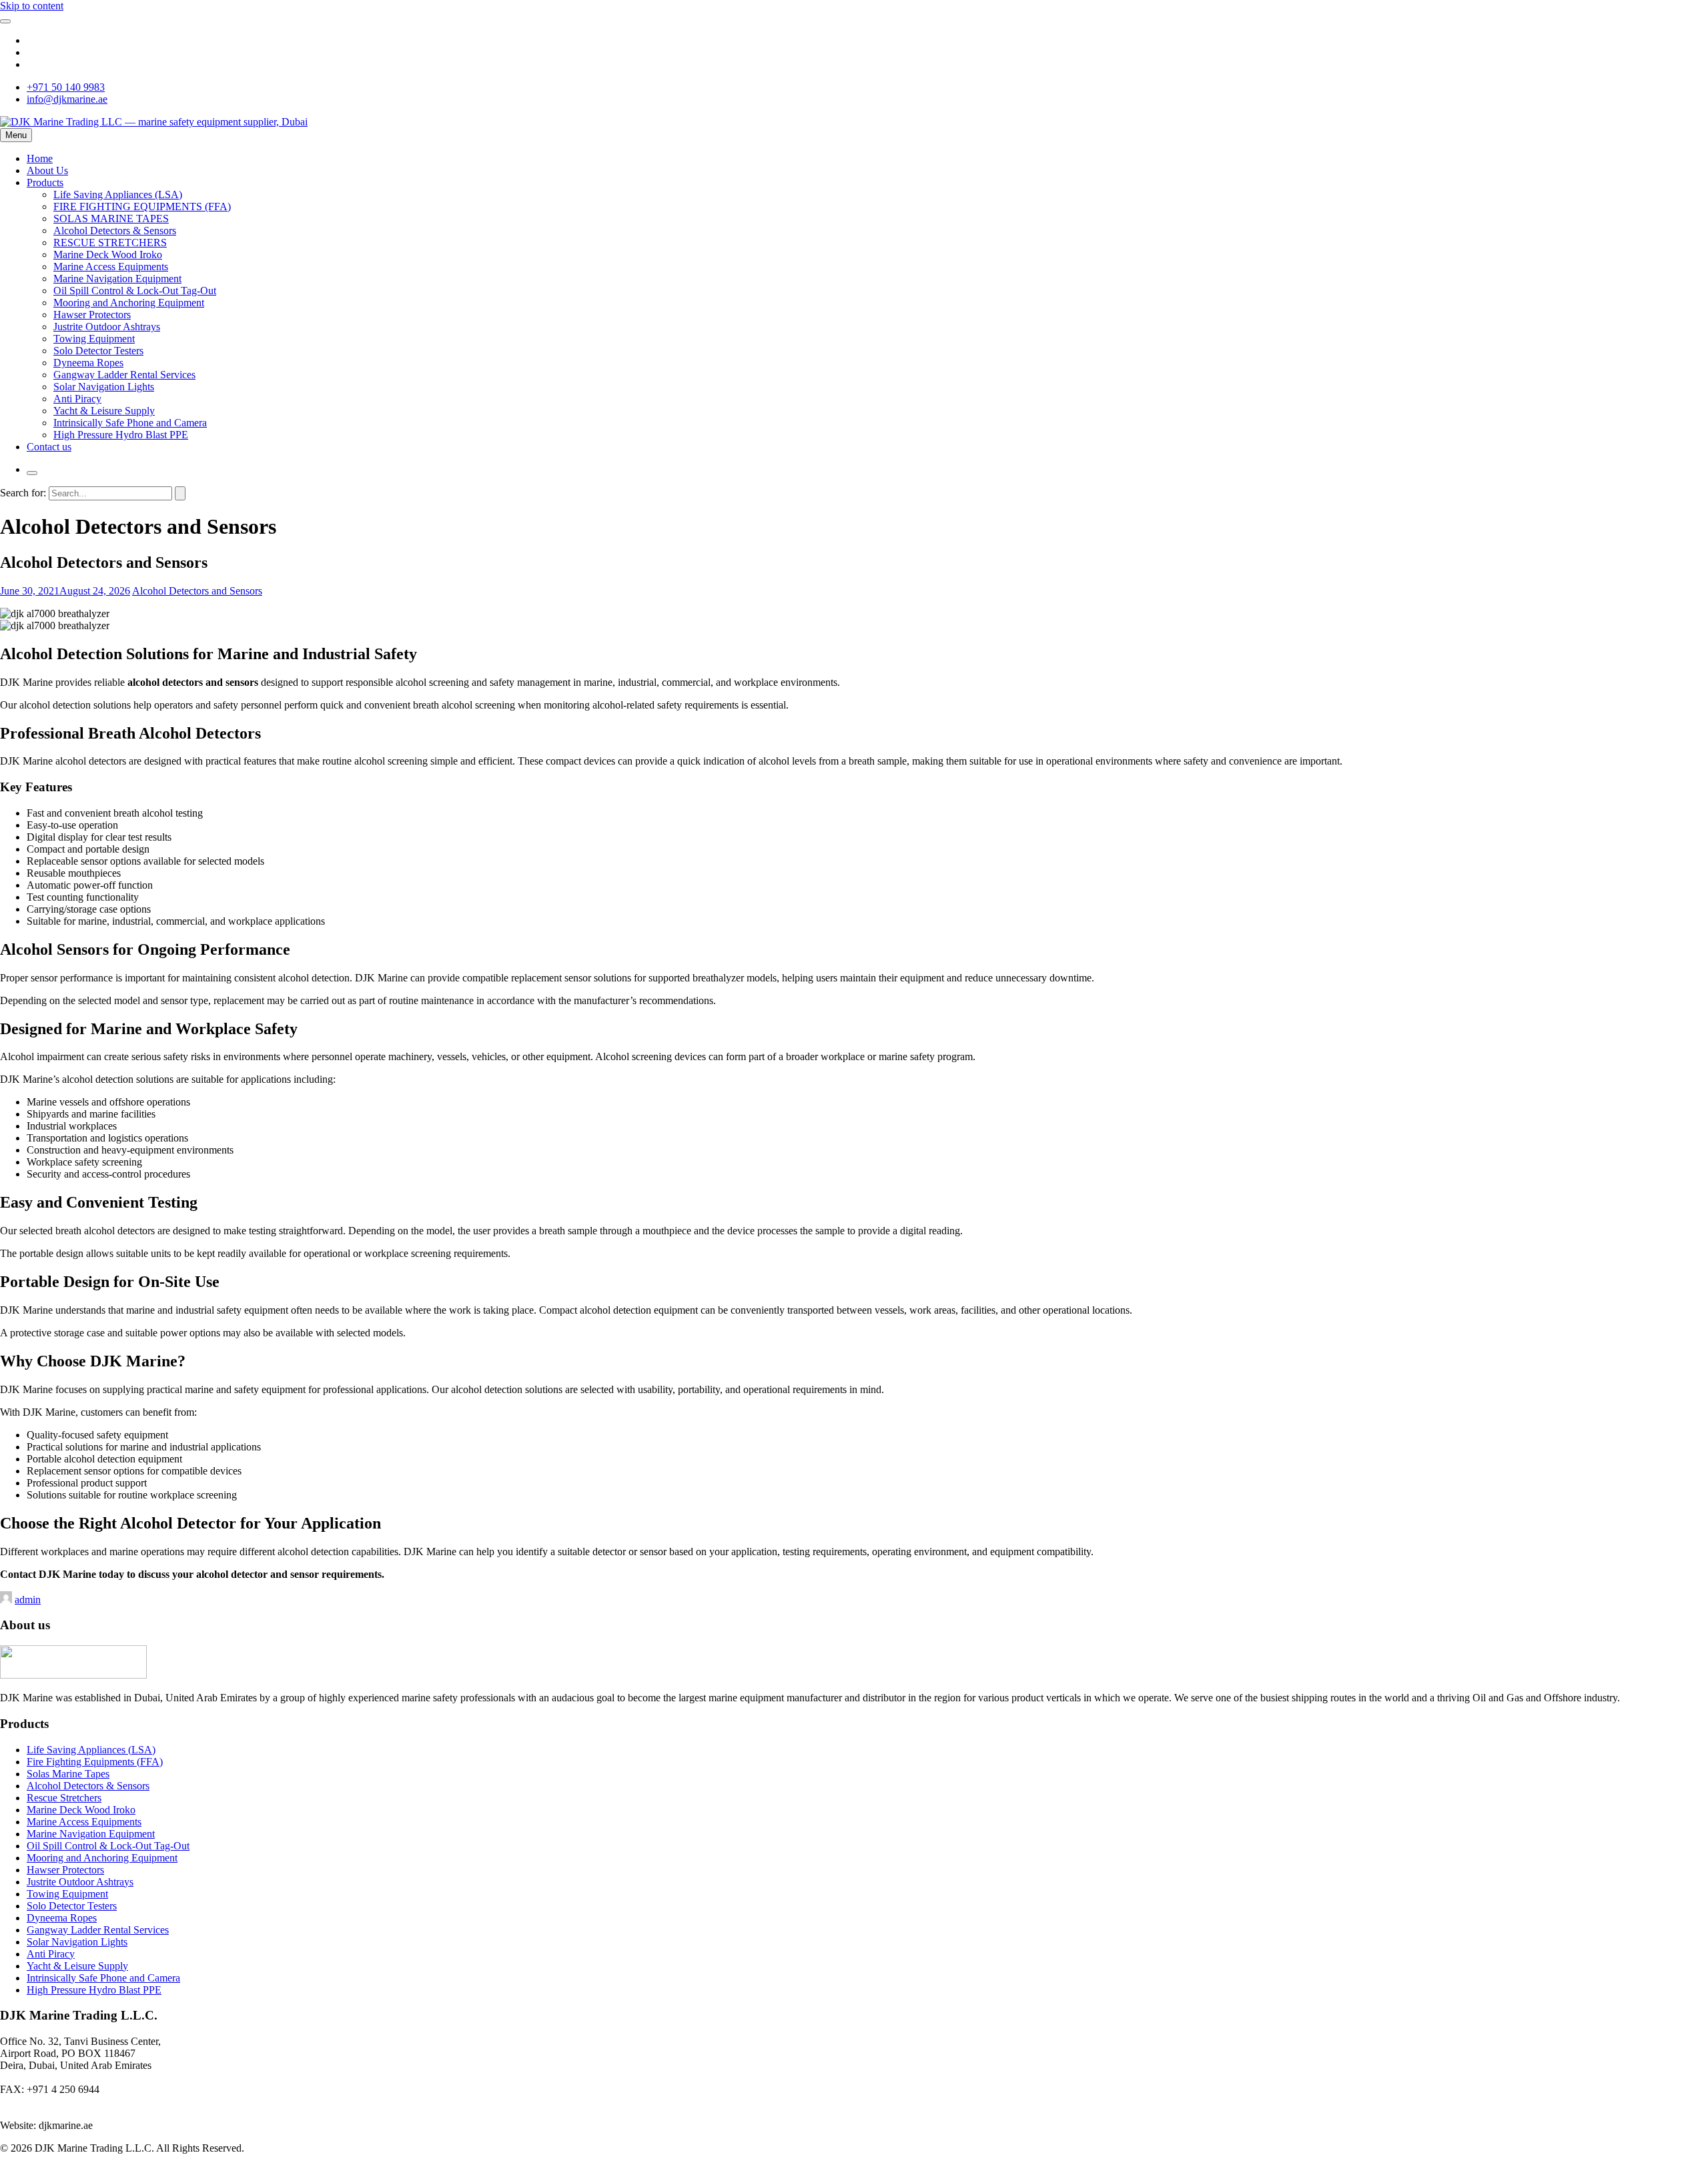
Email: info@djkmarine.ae (55, 2113)
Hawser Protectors (92, 315)
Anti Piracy (77, 399)
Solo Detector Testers (98, 351)
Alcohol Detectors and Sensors (197, 591)
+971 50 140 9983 (66, 87)
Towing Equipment (94, 339)
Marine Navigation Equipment (117, 279)
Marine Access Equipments (111, 267)
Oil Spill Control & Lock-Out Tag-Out (135, 291)
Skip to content (32, 6)
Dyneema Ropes (88, 363)
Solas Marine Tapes (68, 1774)
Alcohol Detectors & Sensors (115, 231)
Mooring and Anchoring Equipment (129, 303)
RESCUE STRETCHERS (110, 243)
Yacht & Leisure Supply (104, 411)
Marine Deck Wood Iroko (108, 255)
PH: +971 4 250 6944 (46, 2077)
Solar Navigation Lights (104, 387)
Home (40, 158)
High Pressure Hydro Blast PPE (121, 435)
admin (28, 1600)
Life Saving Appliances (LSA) (118, 194)
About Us (47, 170)
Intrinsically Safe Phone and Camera (130, 423)
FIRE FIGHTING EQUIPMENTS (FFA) (142, 206)
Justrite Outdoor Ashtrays (107, 327)
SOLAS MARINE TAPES (111, 219)
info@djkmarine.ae (67, 99)
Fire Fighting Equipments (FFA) (95, 1762)
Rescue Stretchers (64, 1798)
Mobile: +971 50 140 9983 (57, 2101)
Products (45, 182)
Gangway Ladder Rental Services (124, 375)
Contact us (49, 447)
